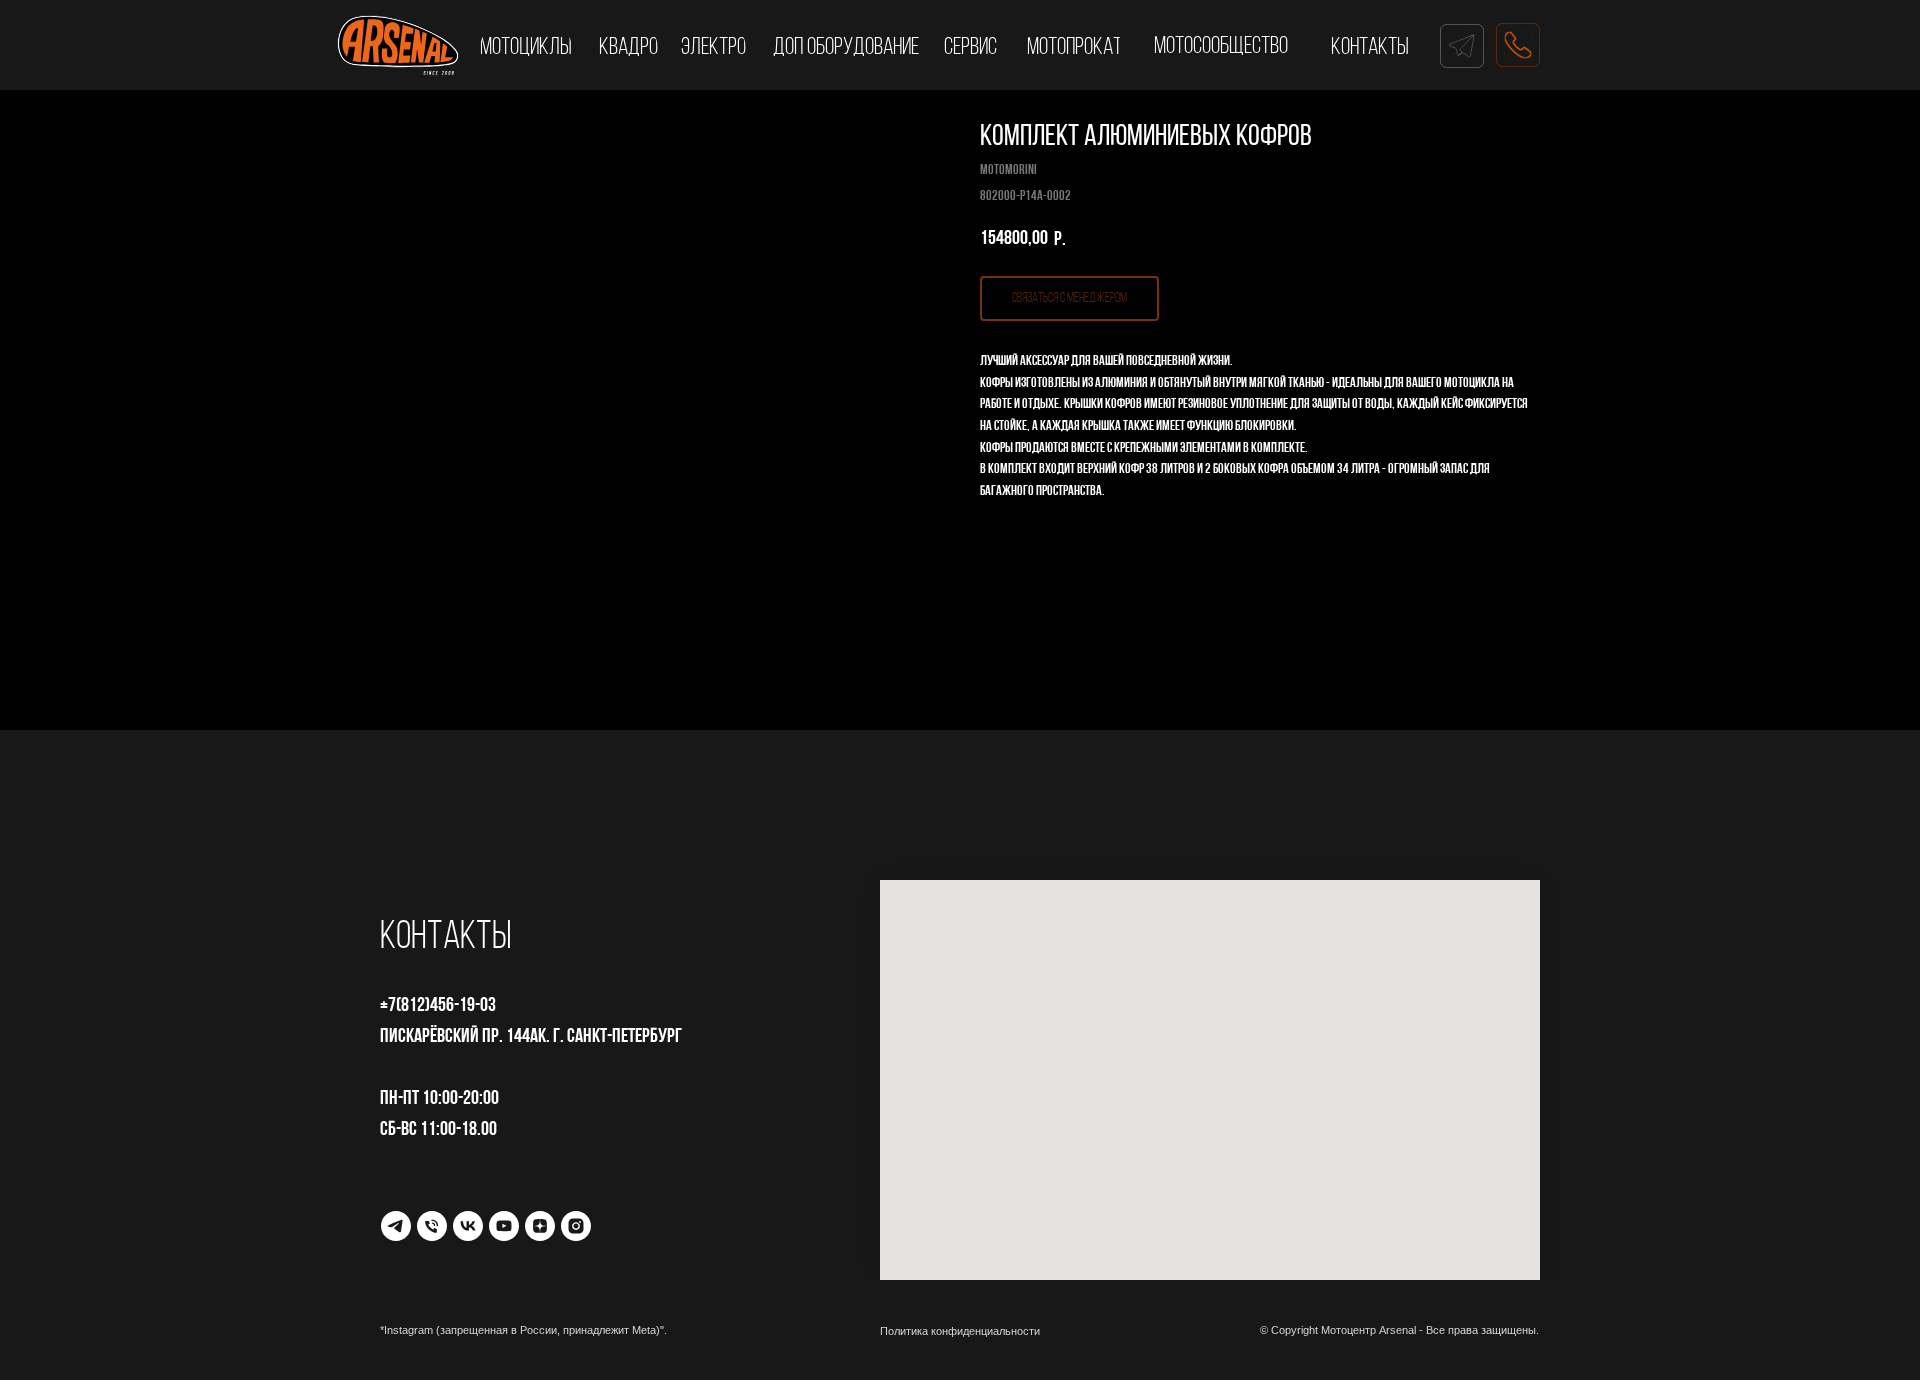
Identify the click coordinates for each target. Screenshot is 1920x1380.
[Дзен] (540, 1226)
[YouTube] (504, 1226)
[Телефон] (432, 1226)
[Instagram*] (576, 1226)
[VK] (468, 1226)
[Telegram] (396, 1226)
